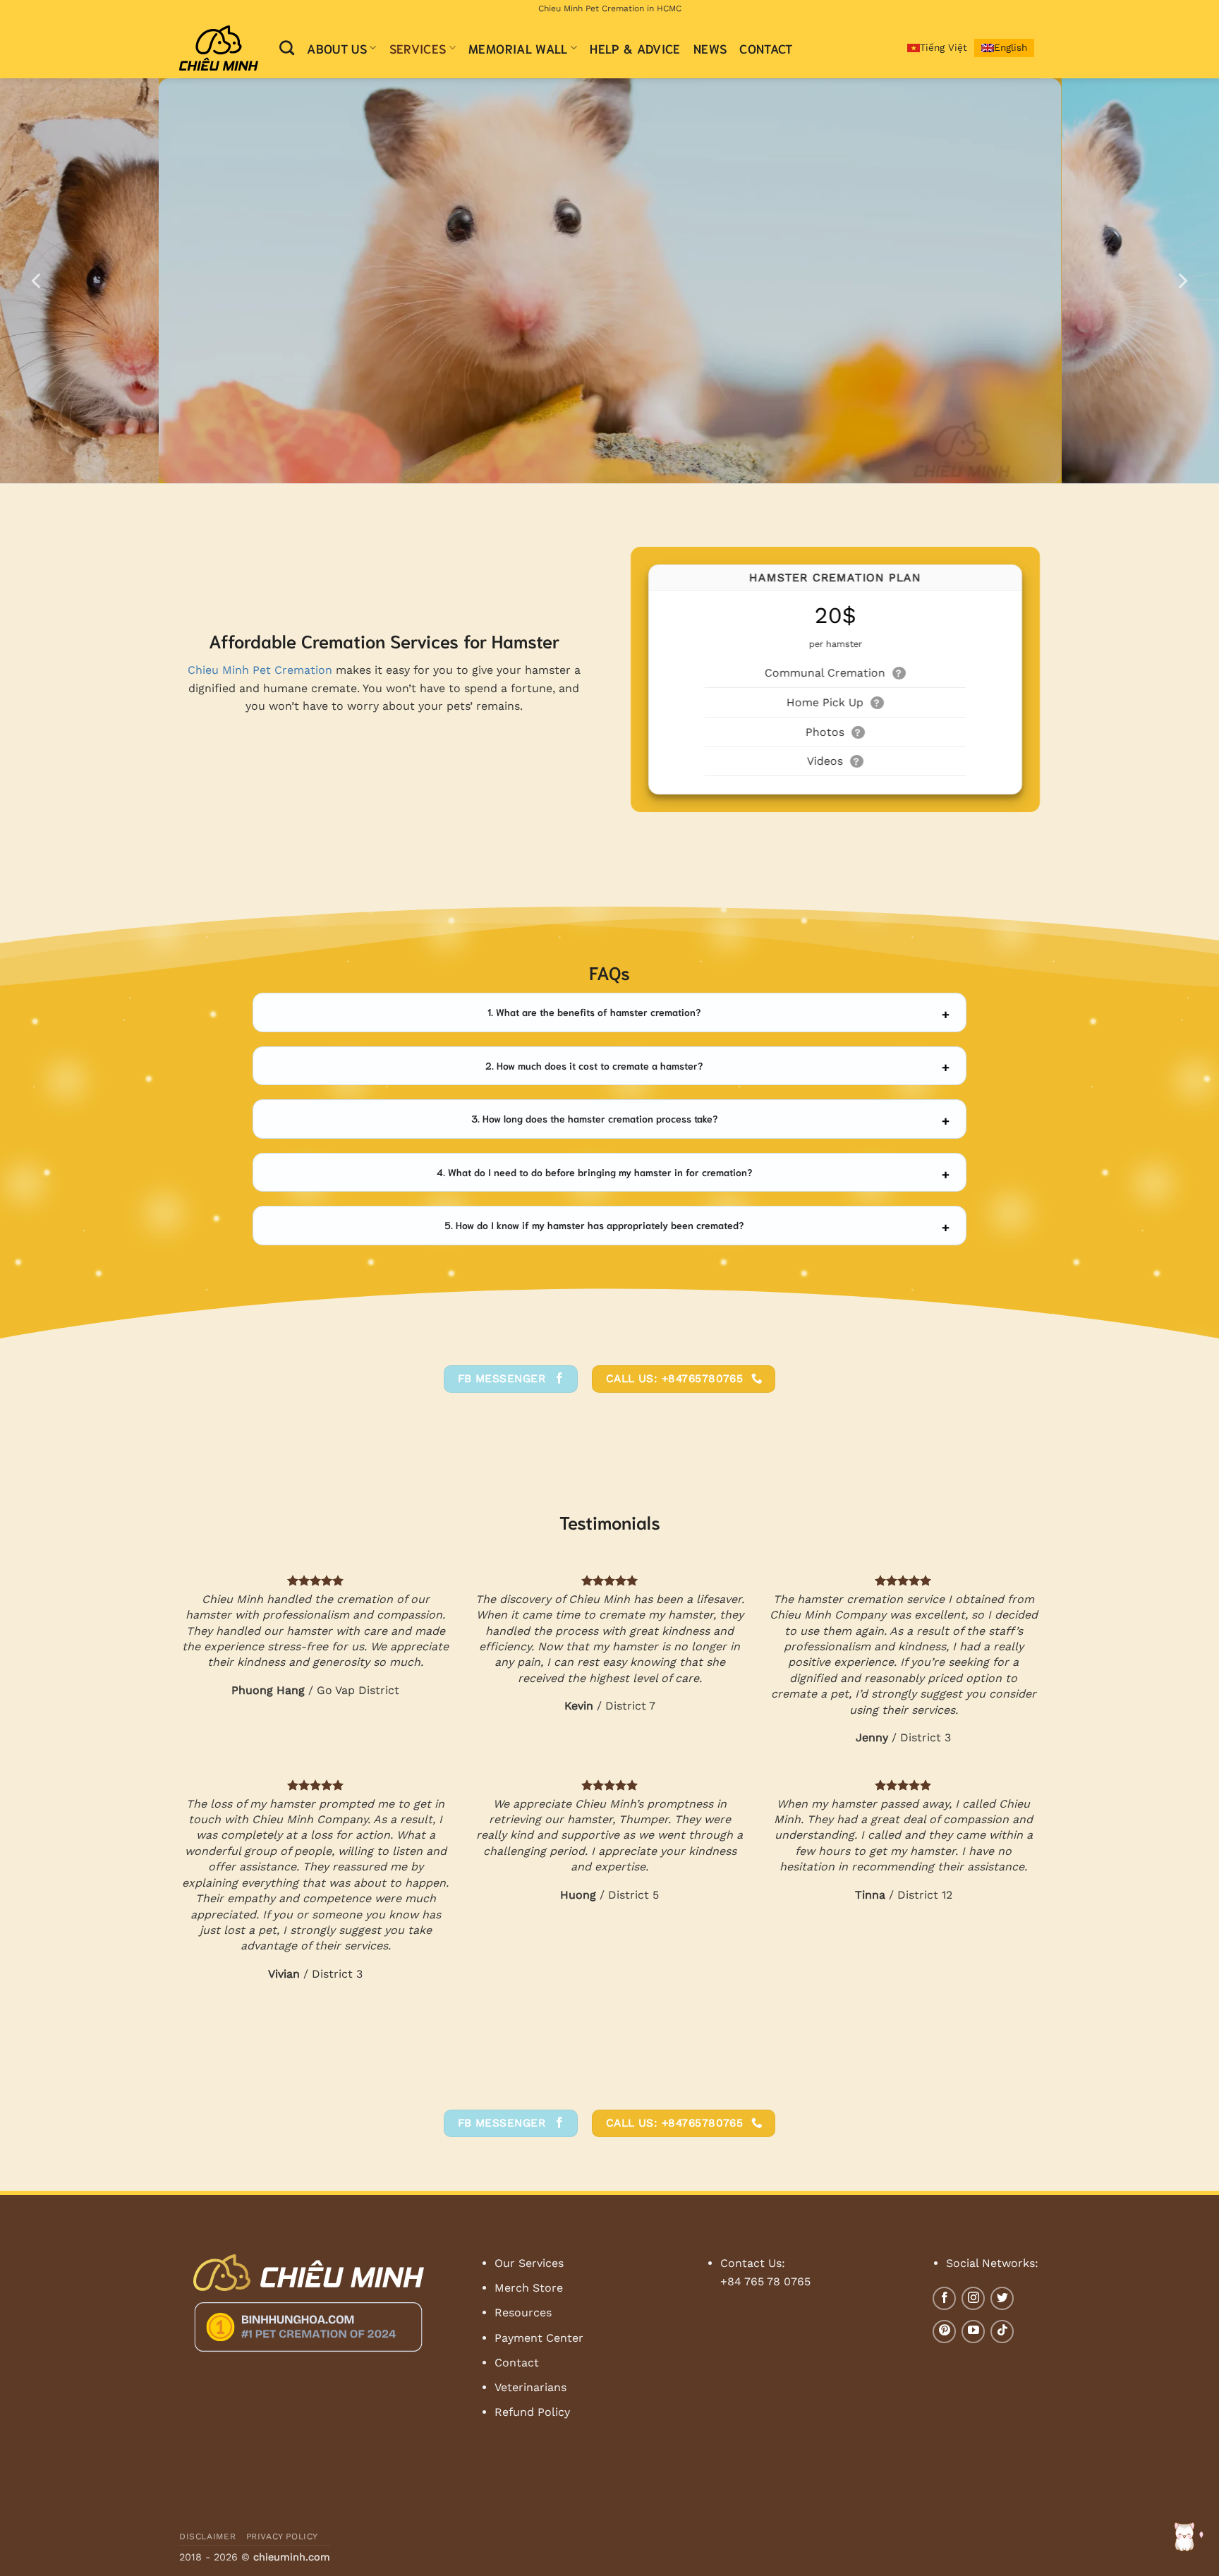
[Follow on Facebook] (944, 2298)
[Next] (1182, 281)
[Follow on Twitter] (1002, 2298)
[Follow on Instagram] (973, 2298)
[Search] (287, 48)
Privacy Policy (283, 2536)
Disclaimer (207, 2536)
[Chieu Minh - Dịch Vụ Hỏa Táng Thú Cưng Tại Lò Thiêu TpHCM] (219, 48)
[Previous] (37, 281)
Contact (766, 48)
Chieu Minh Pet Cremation (260, 670)
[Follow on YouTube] (973, 2332)
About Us (337, 48)
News (710, 48)
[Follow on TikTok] (1002, 2332)
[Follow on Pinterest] (944, 2332)
